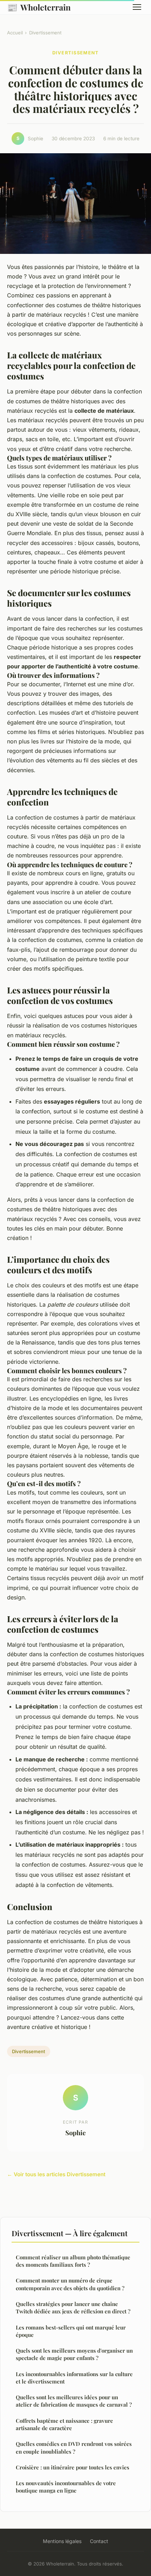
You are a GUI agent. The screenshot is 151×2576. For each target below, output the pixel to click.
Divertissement (45, 33)
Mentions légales (62, 2541)
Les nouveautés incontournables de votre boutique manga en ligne (66, 2487)
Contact (99, 2541)
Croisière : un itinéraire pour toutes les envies (73, 2467)
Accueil (15, 33)
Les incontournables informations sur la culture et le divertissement (74, 2378)
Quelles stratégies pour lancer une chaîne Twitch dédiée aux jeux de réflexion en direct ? (73, 2308)
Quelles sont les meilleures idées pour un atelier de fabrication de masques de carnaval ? (74, 2401)
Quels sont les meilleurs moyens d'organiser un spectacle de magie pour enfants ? (74, 2354)
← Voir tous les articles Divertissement (56, 2174)
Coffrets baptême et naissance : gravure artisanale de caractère (64, 2424)
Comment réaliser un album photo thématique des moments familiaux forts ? (73, 2261)
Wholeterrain (39, 7)
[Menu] (137, 7)
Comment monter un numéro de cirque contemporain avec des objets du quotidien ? (70, 2284)
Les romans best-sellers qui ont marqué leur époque (71, 2331)
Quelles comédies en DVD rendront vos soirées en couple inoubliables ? (74, 2447)
